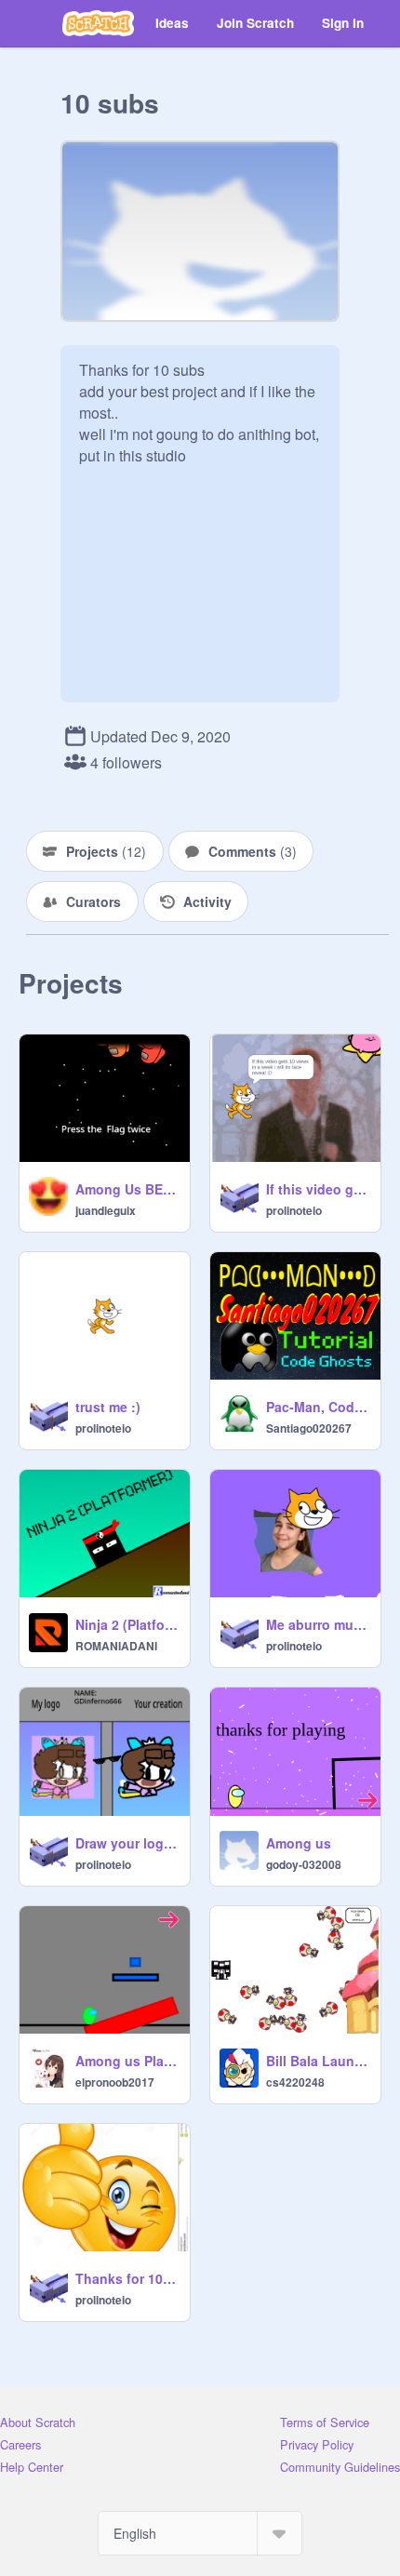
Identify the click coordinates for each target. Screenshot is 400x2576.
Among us (299, 1843)
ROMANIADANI (116, 1646)
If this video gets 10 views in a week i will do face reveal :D (318, 1189)
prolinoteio (294, 1210)
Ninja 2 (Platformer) (127, 1624)
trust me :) (108, 1407)
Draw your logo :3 (127, 1843)
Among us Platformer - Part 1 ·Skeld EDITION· (127, 2061)
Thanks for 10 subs (127, 2278)
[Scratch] (98, 23)
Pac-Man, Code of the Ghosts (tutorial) (318, 1407)
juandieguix (106, 1210)
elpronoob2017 (115, 2082)
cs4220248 (295, 2082)
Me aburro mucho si (318, 1624)
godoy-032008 (304, 1864)
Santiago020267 (309, 1428)
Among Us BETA (127, 1189)
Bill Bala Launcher (318, 2061)
